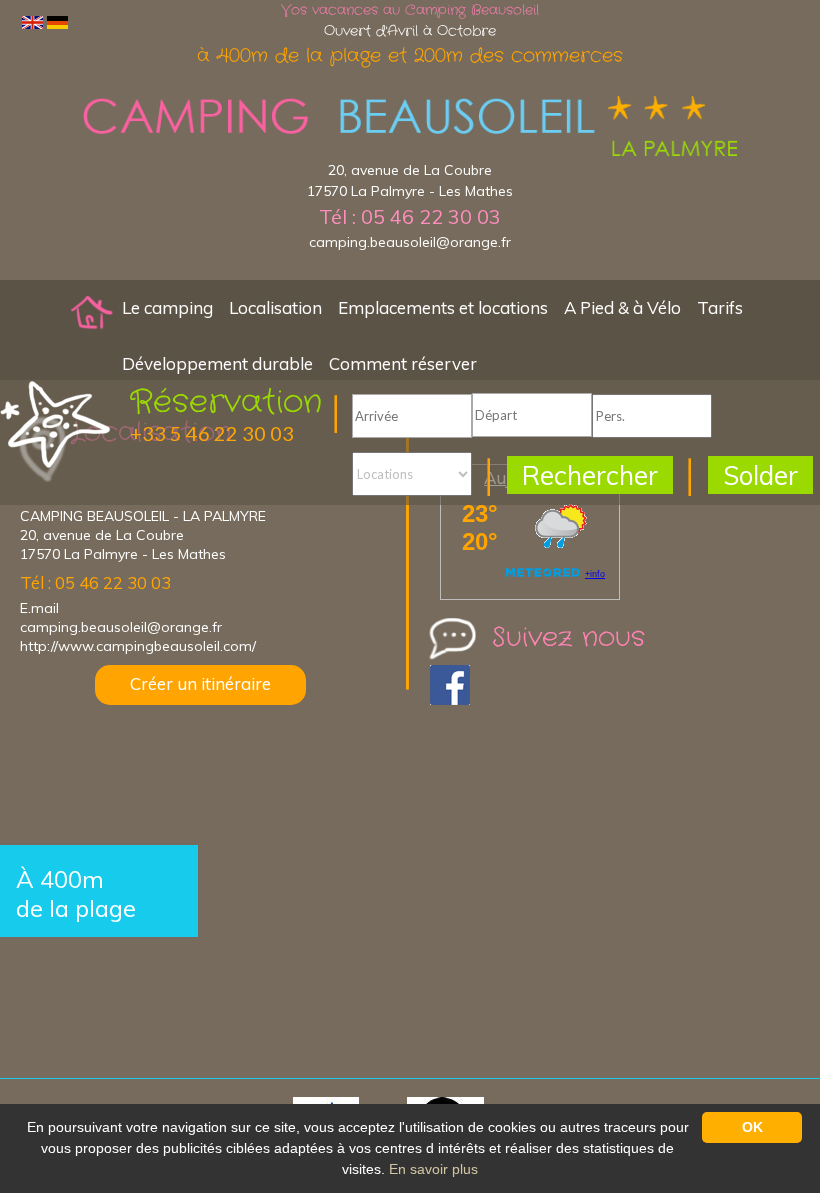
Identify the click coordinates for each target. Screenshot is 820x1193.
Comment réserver (403, 363)
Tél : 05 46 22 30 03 (410, 216)
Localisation (275, 307)
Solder (760, 475)
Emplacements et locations (443, 307)
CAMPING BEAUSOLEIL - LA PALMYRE (143, 516)
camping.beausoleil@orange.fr (410, 242)
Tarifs (720, 307)
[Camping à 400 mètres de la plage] (92, 310)
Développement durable (217, 363)
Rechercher (590, 475)
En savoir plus (433, 1169)
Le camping (167, 307)
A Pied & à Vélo (622, 307)
